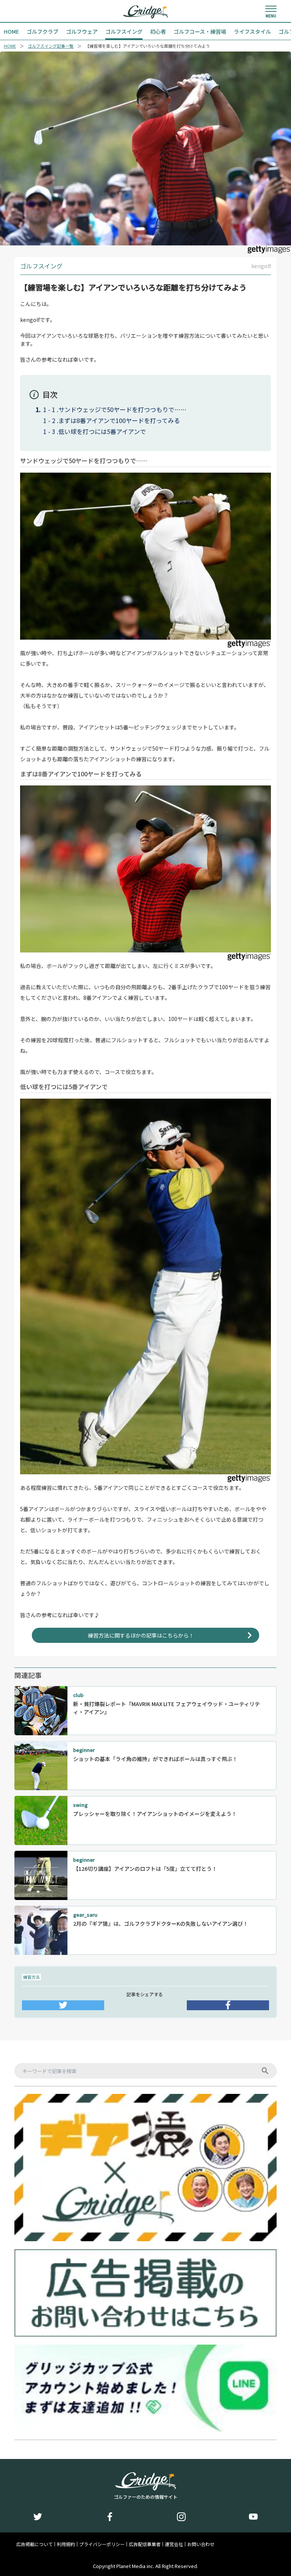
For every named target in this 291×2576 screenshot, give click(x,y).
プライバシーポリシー (102, 2544)
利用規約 (66, 2544)
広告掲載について (34, 2544)
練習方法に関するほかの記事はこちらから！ (141, 1635)
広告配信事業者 (145, 2544)
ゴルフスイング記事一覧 (51, 46)
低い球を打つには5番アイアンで (102, 431)
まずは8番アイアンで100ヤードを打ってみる (119, 420)
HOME (10, 46)
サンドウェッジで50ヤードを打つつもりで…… (122, 409)
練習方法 (31, 1977)
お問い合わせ (201, 2544)
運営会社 (174, 2544)
